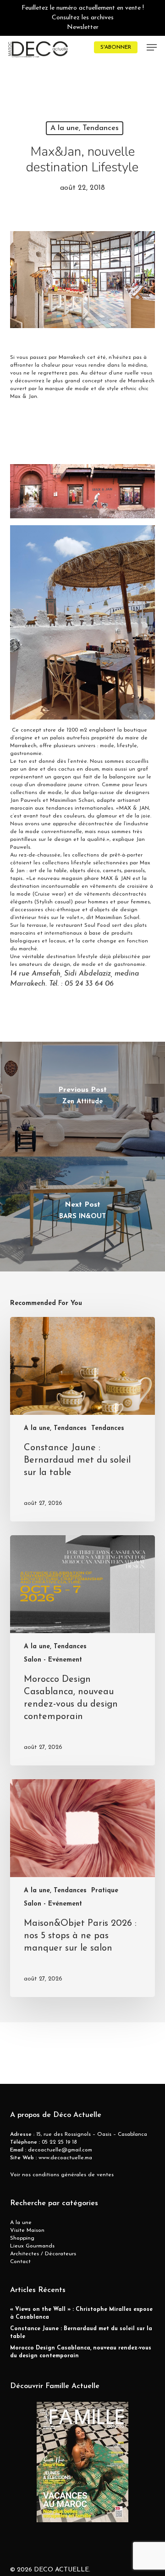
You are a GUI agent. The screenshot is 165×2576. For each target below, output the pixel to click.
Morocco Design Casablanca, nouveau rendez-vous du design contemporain (81, 2352)
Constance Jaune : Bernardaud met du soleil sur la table (81, 2333)
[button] (152, 47)
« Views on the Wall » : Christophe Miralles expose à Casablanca (81, 2313)
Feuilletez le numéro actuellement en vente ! (83, 8)
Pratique (105, 1891)
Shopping (22, 2238)
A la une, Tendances (85, 128)
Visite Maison (27, 2230)
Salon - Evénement (53, 1660)
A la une (21, 2223)
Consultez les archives (83, 18)
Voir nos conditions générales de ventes (62, 2175)
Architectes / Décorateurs (43, 2254)
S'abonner (116, 47)
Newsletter (83, 27)
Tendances (108, 1428)
